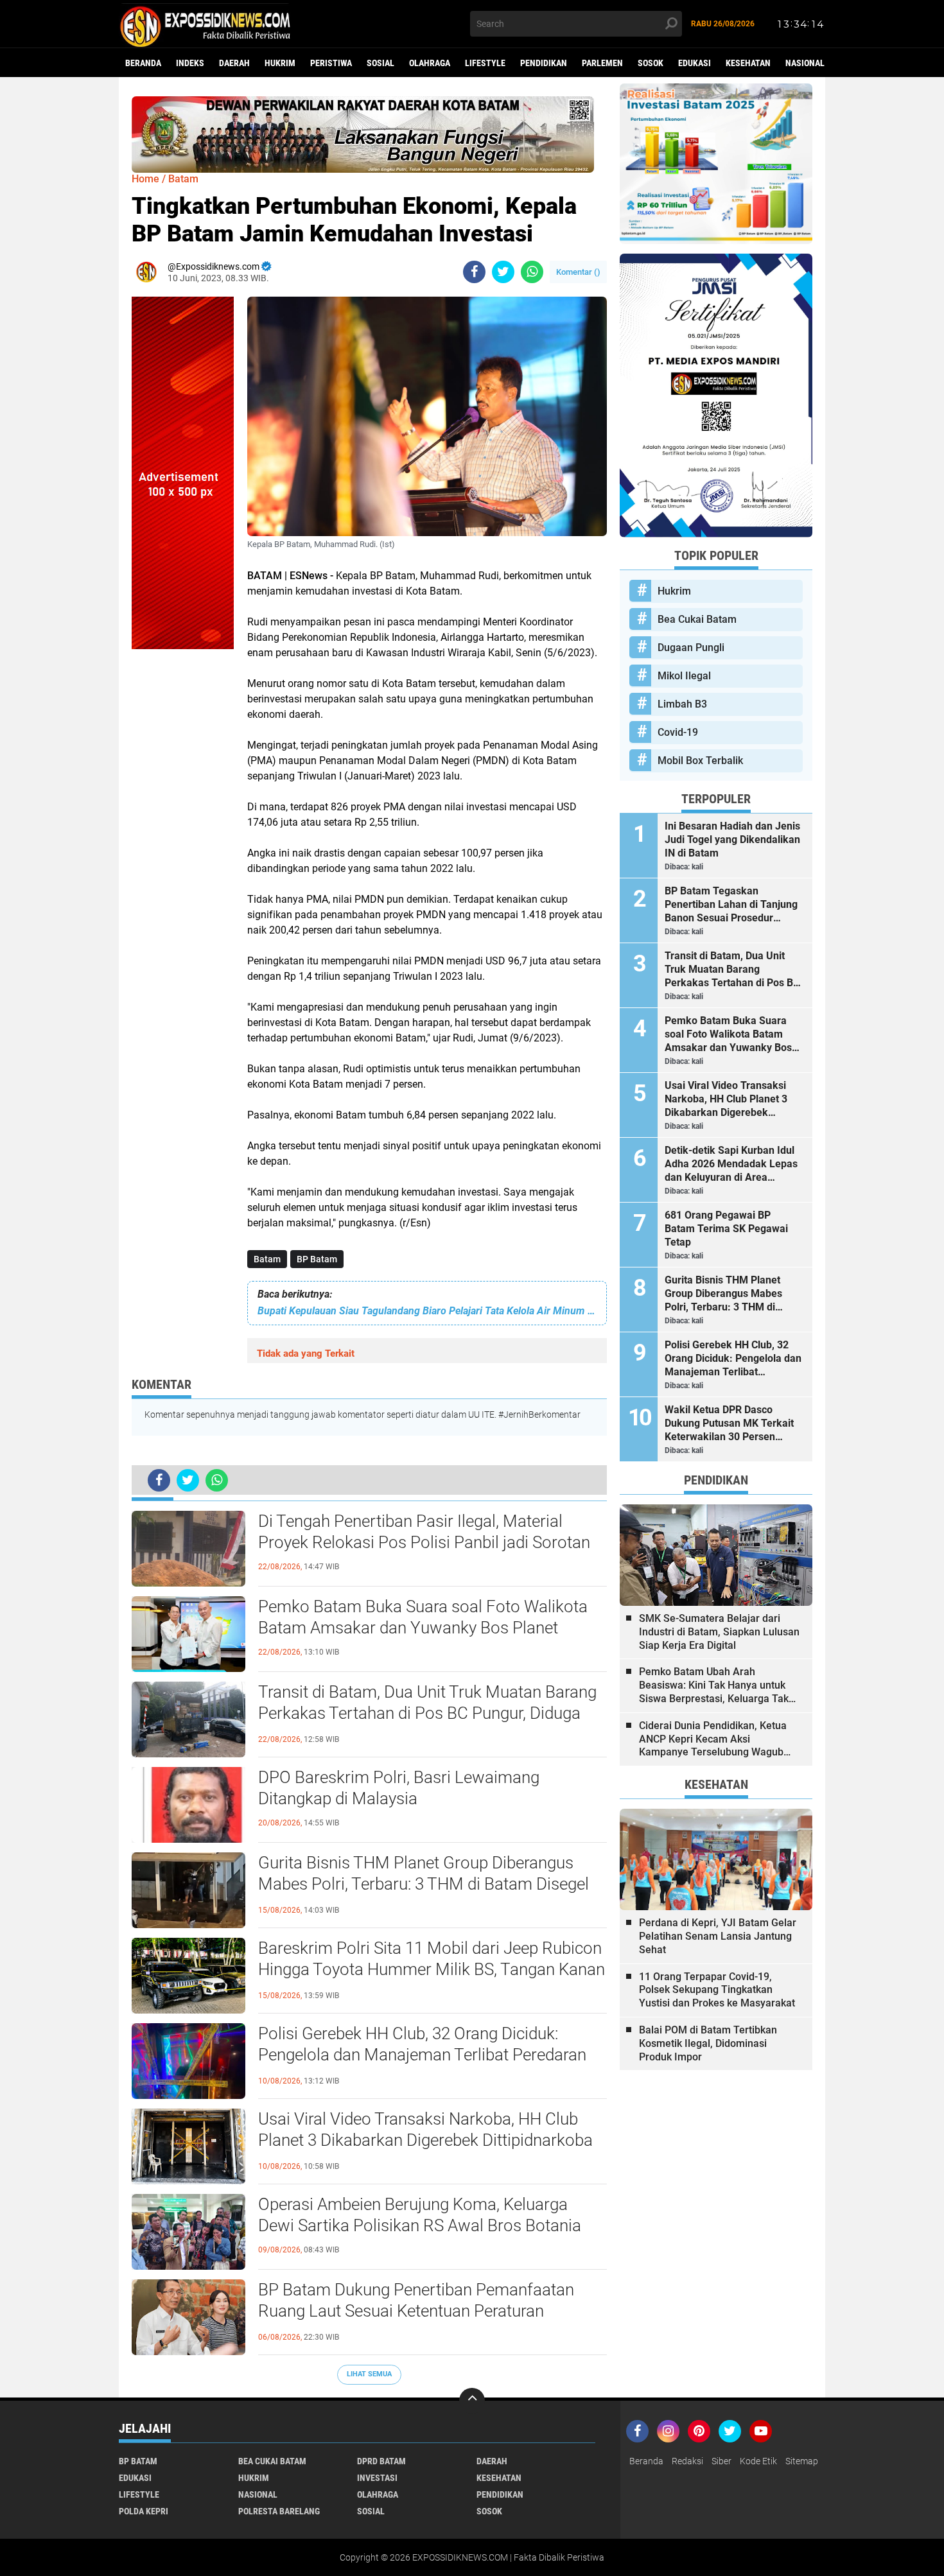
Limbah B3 (682, 704)
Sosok (651, 63)
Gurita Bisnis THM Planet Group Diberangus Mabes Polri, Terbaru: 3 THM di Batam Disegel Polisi (424, 1884)
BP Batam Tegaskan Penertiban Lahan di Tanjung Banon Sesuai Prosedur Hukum (731, 905)
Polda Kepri (144, 2511)
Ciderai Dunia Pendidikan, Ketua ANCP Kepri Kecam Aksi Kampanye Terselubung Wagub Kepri (713, 1739)
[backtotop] (472, 2401)
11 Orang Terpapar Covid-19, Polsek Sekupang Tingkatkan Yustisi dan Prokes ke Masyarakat (717, 1990)
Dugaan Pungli (691, 648)
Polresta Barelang (279, 2511)
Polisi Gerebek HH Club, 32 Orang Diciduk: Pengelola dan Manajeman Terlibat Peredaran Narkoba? (422, 2055)
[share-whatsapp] (532, 272)
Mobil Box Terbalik (700, 761)
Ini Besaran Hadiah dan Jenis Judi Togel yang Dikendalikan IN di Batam (732, 840)
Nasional (805, 63)
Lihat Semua (369, 2374)
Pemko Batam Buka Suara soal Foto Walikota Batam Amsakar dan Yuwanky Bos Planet (423, 1617)
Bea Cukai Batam (697, 619)
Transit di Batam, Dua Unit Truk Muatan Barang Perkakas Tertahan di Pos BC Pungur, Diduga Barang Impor (427, 1714)
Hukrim (280, 63)
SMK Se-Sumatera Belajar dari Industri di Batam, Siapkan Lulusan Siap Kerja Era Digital (719, 1632)
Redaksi (687, 2461)
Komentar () (578, 272)
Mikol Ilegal (684, 676)
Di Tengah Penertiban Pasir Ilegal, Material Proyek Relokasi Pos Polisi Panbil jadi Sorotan (424, 1532)
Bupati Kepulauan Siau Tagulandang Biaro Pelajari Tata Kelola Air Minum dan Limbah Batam (427, 1311)
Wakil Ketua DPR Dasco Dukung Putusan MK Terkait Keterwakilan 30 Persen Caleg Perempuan (729, 1423)
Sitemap (802, 2461)
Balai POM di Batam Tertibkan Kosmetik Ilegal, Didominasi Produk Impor (708, 2043)
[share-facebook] (474, 272)
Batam (267, 1259)
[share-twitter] (503, 272)
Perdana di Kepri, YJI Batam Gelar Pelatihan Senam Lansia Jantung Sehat (718, 1936)
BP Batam (317, 1259)
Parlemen (602, 63)
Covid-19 (678, 732)
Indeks (190, 63)
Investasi (377, 2478)
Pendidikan (544, 63)
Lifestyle (485, 63)
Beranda (143, 63)
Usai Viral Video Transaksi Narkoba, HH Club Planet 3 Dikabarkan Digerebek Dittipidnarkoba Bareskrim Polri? (425, 2141)
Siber (721, 2461)
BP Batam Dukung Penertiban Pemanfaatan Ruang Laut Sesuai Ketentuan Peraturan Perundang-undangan (416, 2311)
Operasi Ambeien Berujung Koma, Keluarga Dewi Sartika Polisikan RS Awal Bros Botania (420, 2215)
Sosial (380, 63)
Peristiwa (331, 63)
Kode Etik (758, 2461)
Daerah (234, 63)
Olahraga (430, 63)
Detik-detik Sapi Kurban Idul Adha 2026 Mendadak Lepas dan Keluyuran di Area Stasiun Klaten (731, 1164)
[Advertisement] (183, 842)
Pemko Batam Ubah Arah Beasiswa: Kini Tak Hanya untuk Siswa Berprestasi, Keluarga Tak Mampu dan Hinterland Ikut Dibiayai (714, 1685)
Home (145, 179)
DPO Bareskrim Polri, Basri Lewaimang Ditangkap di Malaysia (399, 1788)
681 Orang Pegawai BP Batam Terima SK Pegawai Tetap (726, 1229)
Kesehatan (748, 63)
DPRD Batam (381, 2461)
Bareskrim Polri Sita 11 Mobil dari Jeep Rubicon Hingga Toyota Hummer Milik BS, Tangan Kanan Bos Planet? (432, 1970)
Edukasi (695, 63)
